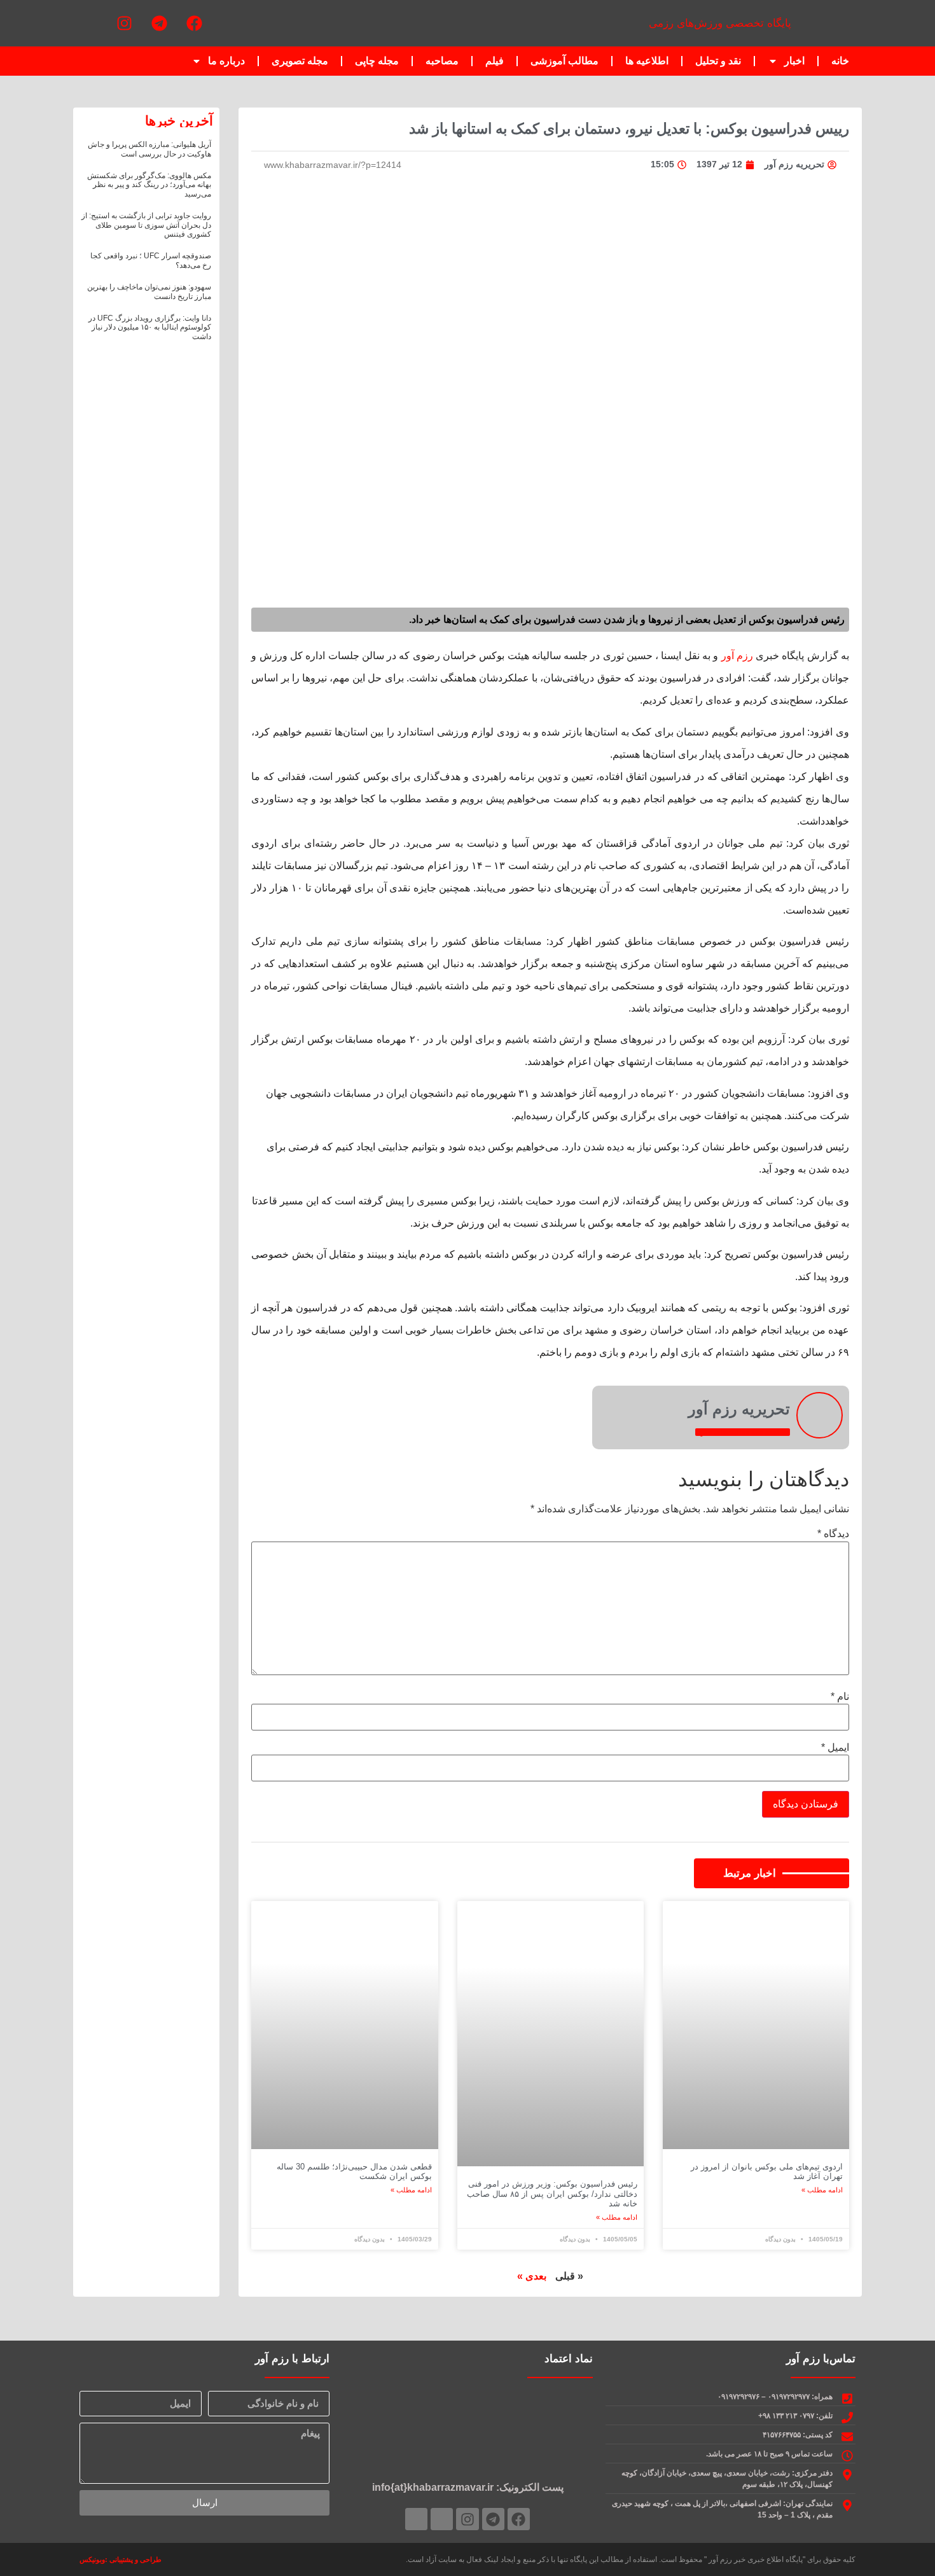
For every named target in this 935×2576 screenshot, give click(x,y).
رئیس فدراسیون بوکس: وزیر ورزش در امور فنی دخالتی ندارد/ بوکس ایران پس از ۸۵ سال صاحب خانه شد (552, 2194)
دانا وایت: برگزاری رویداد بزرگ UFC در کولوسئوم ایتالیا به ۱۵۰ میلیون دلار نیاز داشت (150, 327)
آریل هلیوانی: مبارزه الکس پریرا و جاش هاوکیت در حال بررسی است (149, 149)
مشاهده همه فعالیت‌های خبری (743, 1432)
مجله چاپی (377, 61)
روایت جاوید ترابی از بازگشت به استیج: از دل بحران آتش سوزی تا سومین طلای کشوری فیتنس (146, 225)
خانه (840, 61)
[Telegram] (159, 24)
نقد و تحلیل (718, 61)
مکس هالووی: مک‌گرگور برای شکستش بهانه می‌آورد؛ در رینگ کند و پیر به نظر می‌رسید (149, 185)
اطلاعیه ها (647, 61)
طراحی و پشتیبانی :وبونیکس (121, 2559)
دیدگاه (833, 1534)
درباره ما (226, 61)
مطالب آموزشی (564, 61)
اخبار (794, 61)
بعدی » (532, 2276)
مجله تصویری (300, 61)
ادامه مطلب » (822, 2190)
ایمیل (835, 1748)
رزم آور (737, 656)
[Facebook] (194, 24)
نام (840, 1697)
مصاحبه (442, 61)
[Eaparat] (89, 24)
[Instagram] (124, 24)
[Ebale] (416, 2519)
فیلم (495, 61)
